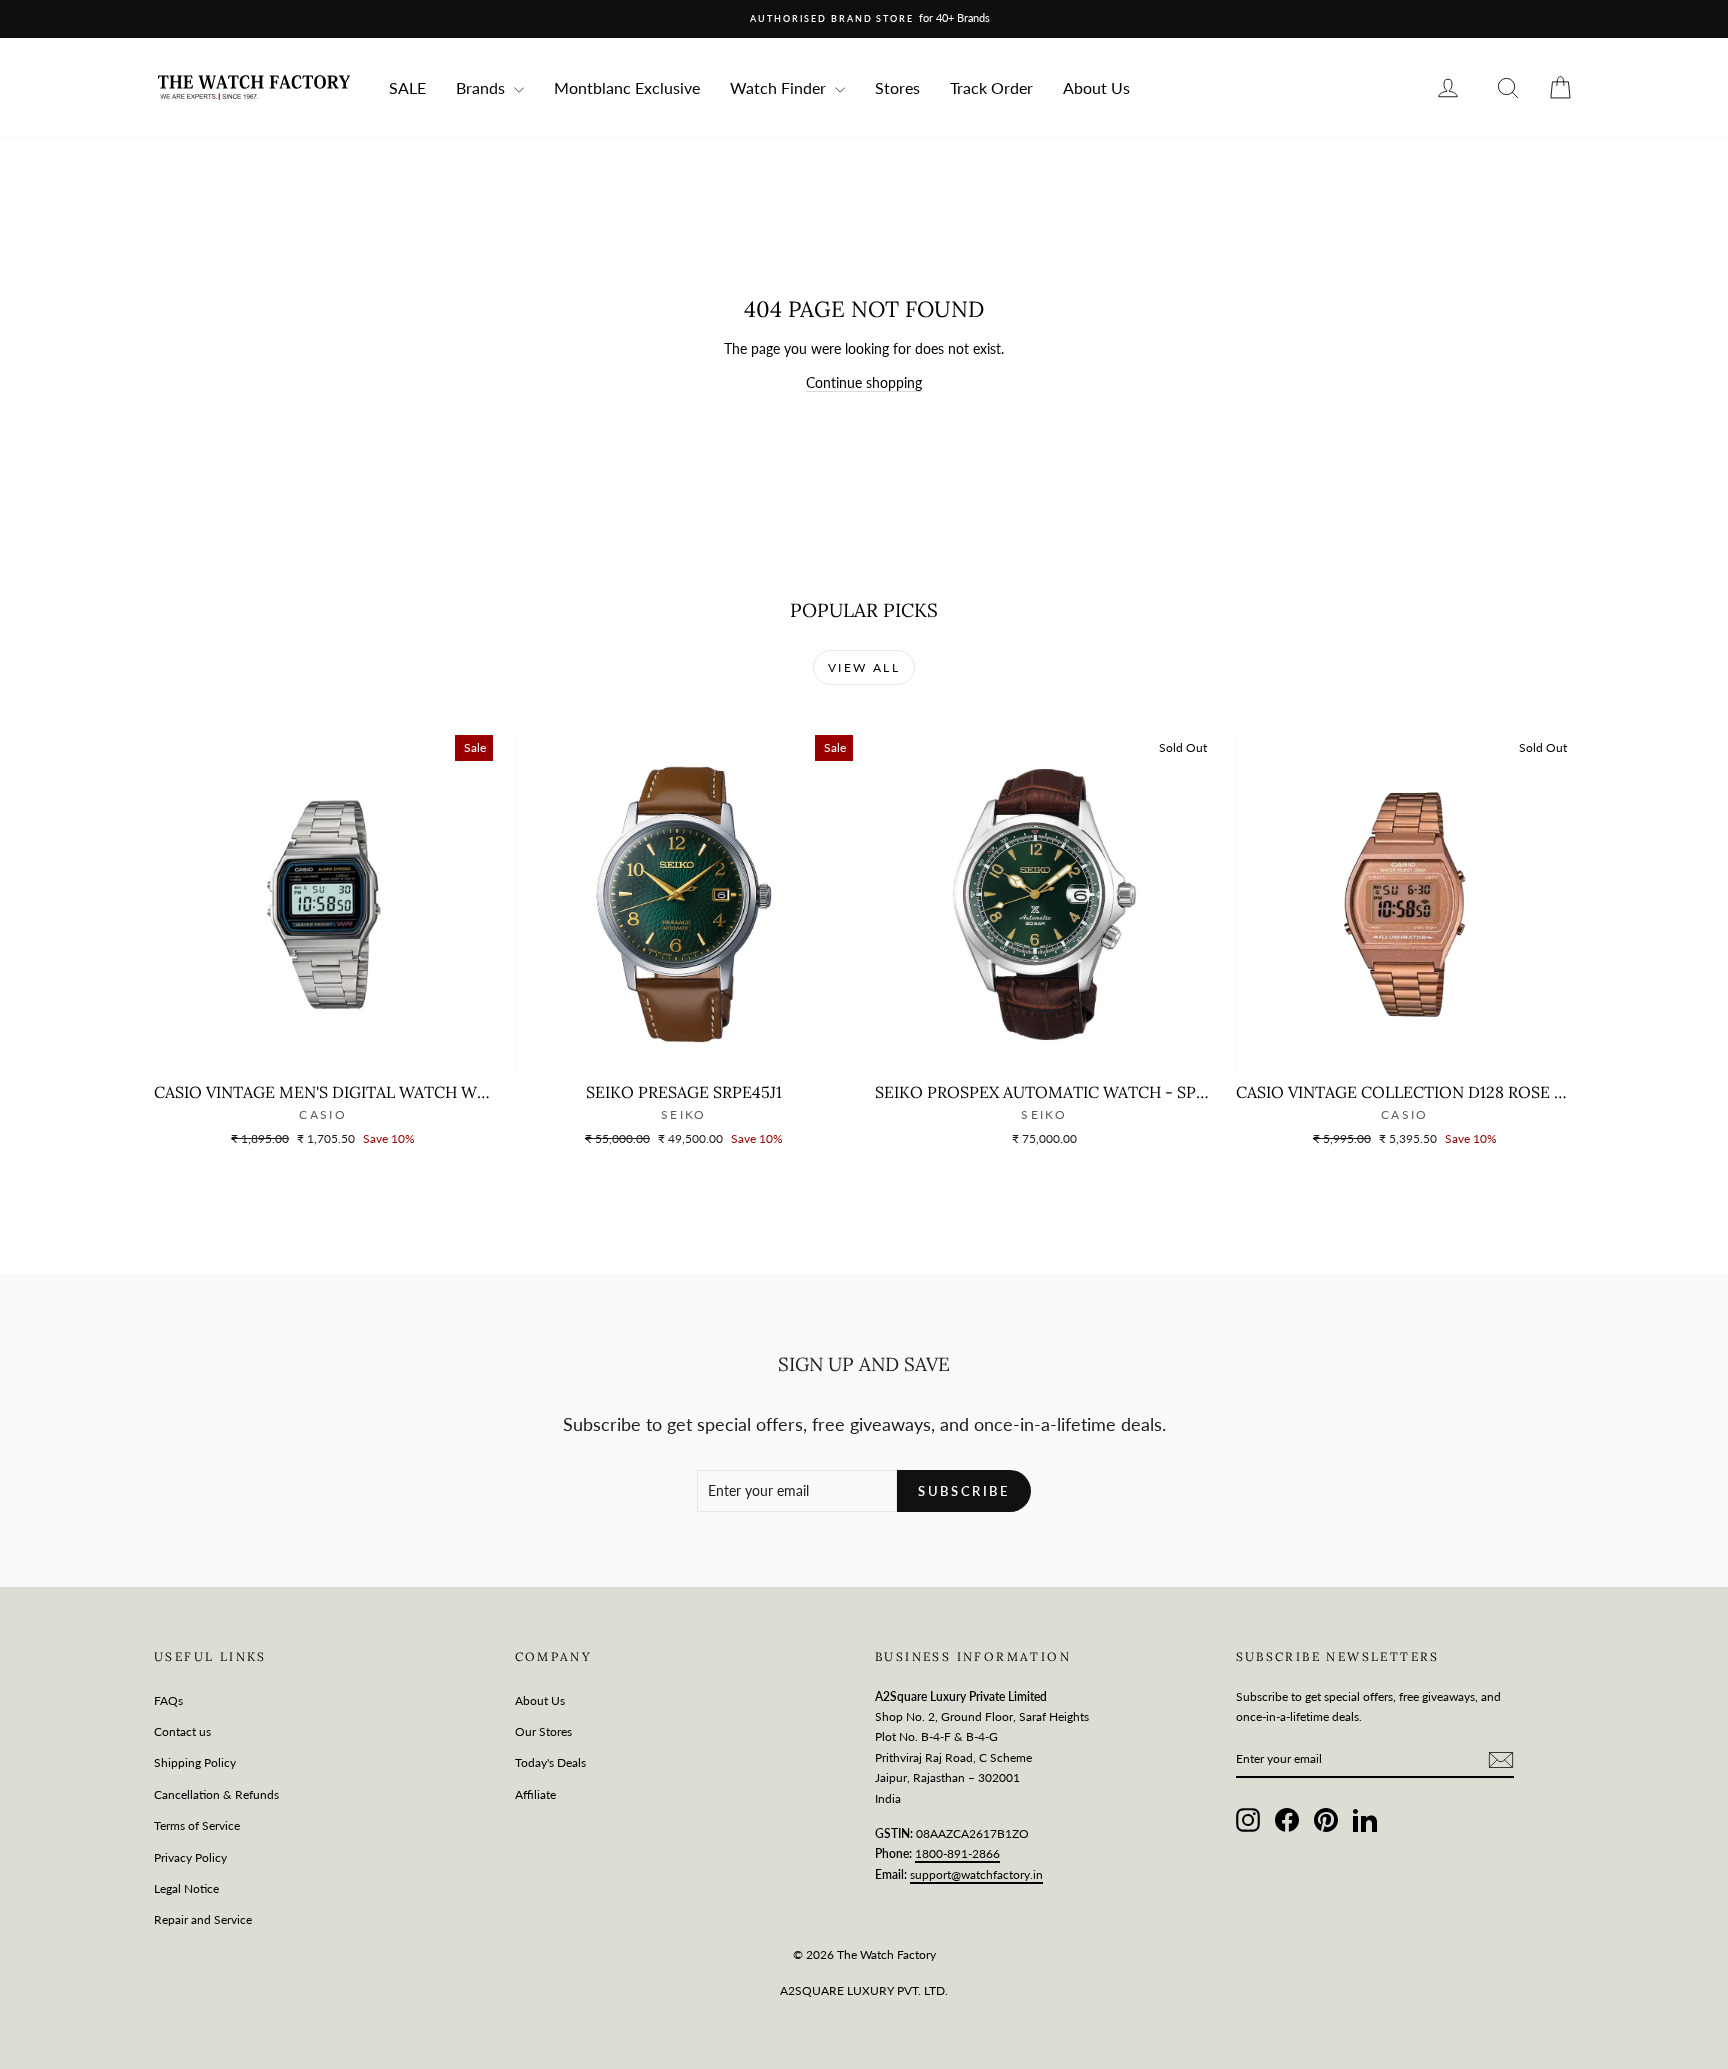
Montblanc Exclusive (627, 87)
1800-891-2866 (957, 1853)
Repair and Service (203, 1919)
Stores (897, 87)
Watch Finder (780, 87)
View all (864, 667)
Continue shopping (864, 382)
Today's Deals (550, 1762)
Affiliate (535, 1794)
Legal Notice (186, 1888)
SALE (407, 87)
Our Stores (543, 1731)
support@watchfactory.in (976, 1874)
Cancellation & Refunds (216, 1794)
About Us (1096, 87)
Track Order (991, 87)
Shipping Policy (195, 1762)
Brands (482, 87)
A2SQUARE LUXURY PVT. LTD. (864, 1990)
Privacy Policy (190, 1857)
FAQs (168, 1700)
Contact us (182, 1731)
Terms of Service (197, 1825)
